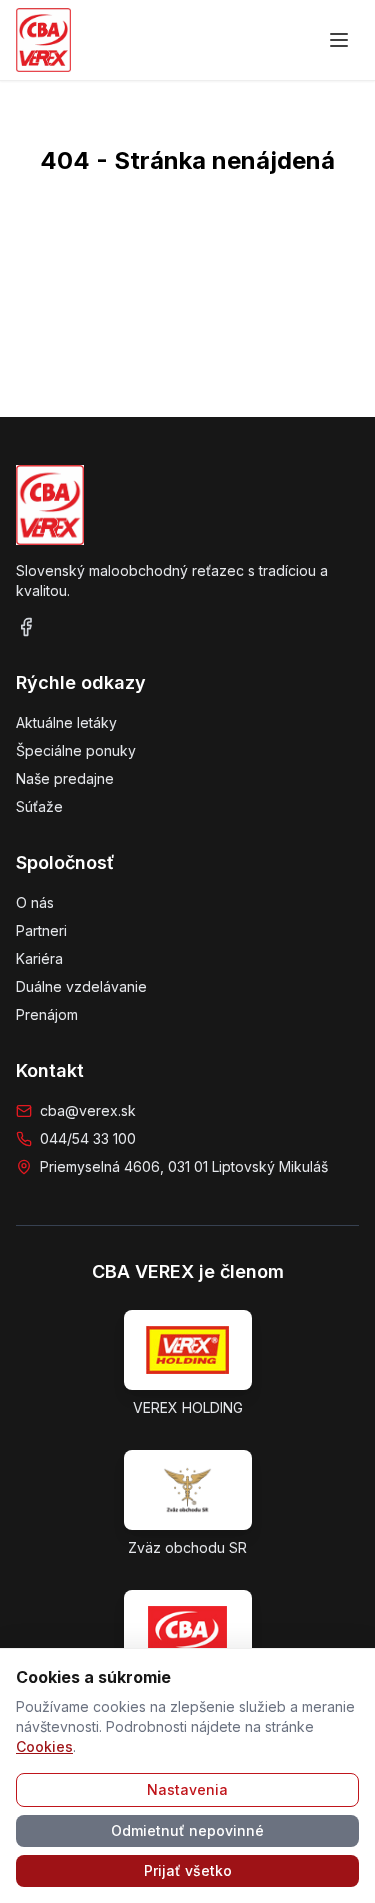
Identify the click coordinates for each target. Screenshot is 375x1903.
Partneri (41, 930)
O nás (35, 902)
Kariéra (39, 958)
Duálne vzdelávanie (81, 986)
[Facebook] (26, 627)
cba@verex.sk (88, 1110)
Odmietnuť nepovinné (187, 1830)
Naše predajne (65, 778)
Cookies (44, 1746)
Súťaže (39, 806)
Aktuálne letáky (66, 722)
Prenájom (47, 1014)
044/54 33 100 (88, 1138)
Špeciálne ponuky (76, 750)
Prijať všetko (188, 1870)
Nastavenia (187, 1789)
